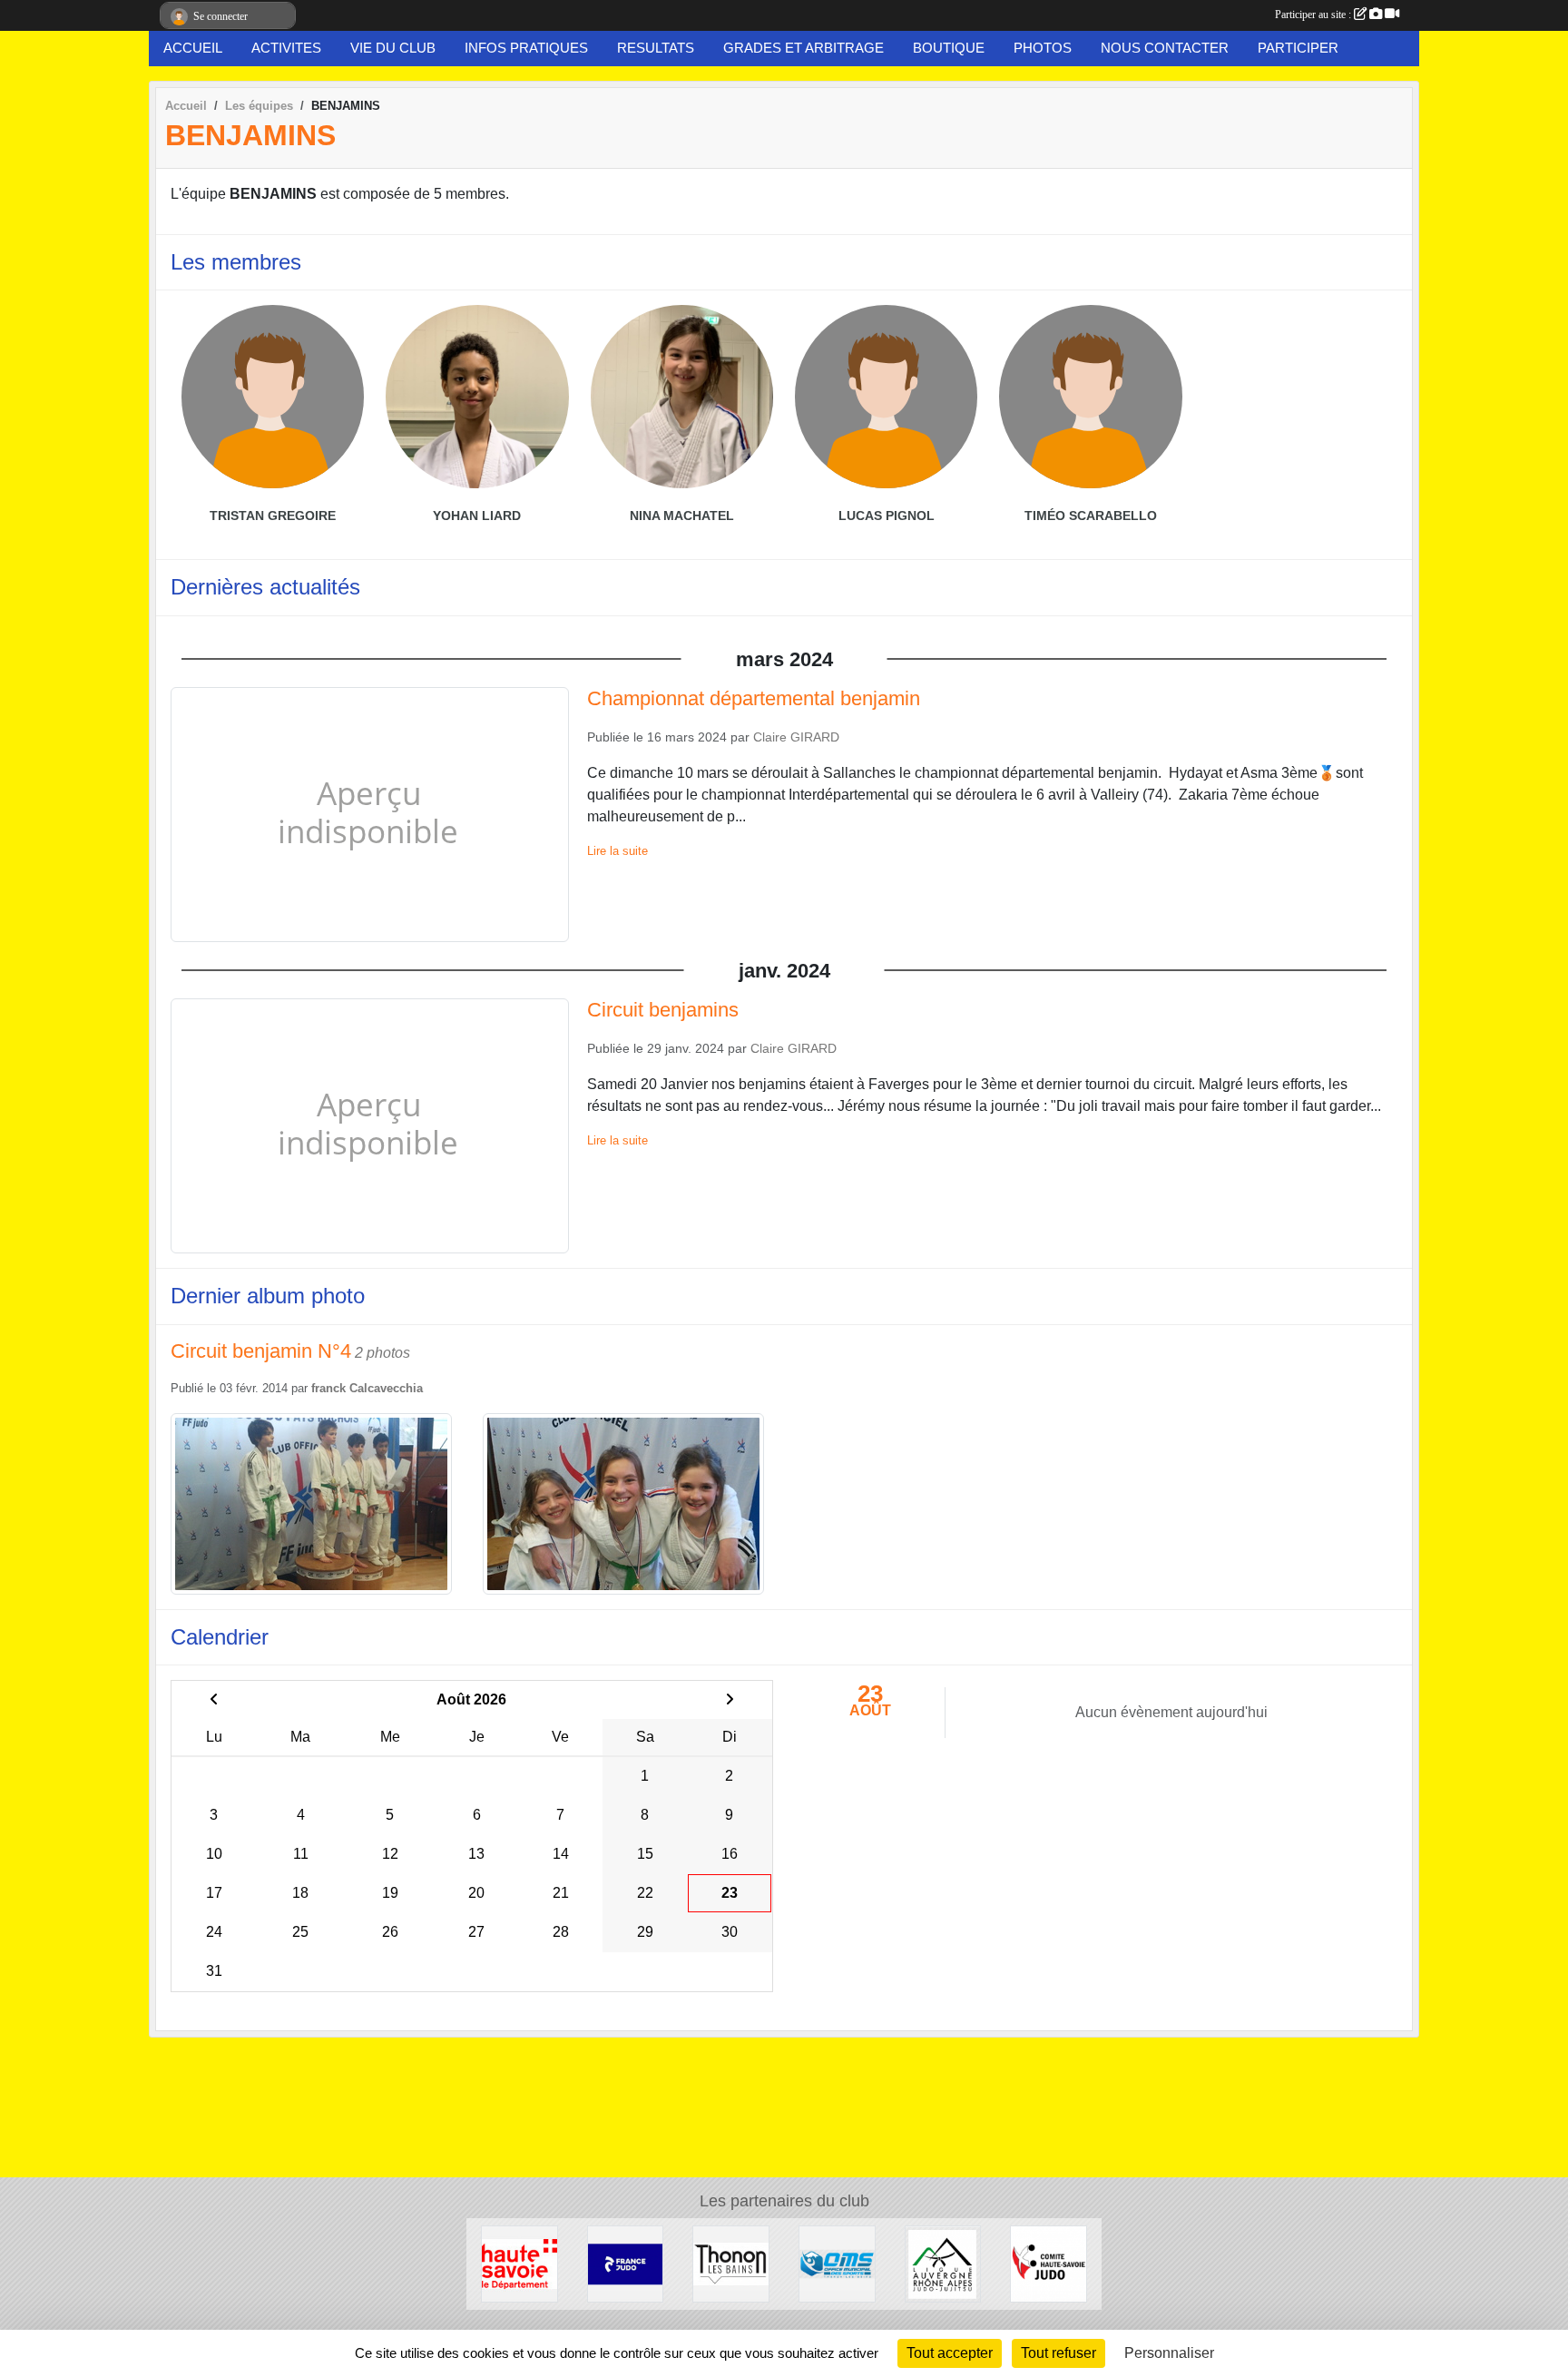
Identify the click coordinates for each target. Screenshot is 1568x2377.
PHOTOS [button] (1043, 48)
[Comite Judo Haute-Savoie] (1049, 2263)
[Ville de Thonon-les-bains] (731, 2263)
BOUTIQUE (949, 48)
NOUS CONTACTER (1165, 48)
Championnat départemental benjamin (754, 698)
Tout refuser (1058, 2353)
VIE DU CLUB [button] (393, 48)
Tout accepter (950, 2353)
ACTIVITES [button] (286, 48)
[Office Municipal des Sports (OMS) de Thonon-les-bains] (837, 2263)
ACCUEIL (193, 48)
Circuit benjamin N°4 (261, 1351)
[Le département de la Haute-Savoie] (519, 2263)
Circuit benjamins (663, 1010)
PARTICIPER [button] (1298, 48)
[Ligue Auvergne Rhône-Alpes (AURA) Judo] (943, 2263)
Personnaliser (1169, 2353)
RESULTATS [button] (656, 48)
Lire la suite (617, 851)
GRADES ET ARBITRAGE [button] (804, 48)
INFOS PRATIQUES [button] (526, 48)
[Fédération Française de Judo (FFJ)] (626, 2263)
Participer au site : (1314, 15)
